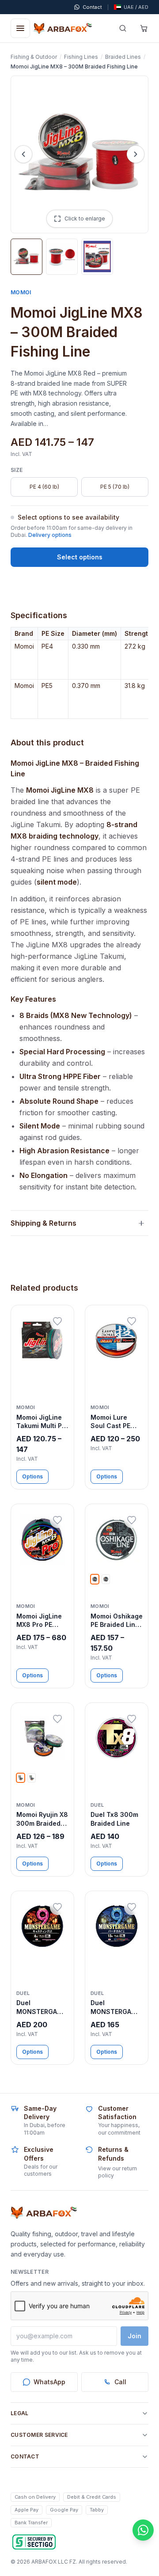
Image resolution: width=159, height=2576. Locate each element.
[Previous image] (23, 154)
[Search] (123, 28)
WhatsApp (49, 2382)
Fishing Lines (81, 57)
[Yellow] (106, 1579)
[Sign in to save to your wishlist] (57, 1322)
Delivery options (50, 535)
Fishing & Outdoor (34, 57)
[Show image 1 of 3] (26, 257)
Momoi (21, 292)
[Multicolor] (21, 1778)
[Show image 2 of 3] (62, 257)
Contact (25, 2456)
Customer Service (39, 2435)
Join (134, 2336)
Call (120, 2382)
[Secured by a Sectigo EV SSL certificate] (34, 2542)
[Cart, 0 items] (144, 28)
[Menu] (20, 28)
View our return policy (117, 2172)
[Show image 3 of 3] (97, 257)
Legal (20, 2413)
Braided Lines (123, 57)
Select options (80, 557)
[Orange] (32, 1778)
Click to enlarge (85, 218)
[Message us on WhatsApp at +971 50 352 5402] (143, 2530)
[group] (79, 673)
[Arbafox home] (44, 2213)
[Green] (95, 1579)
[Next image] (136, 154)
